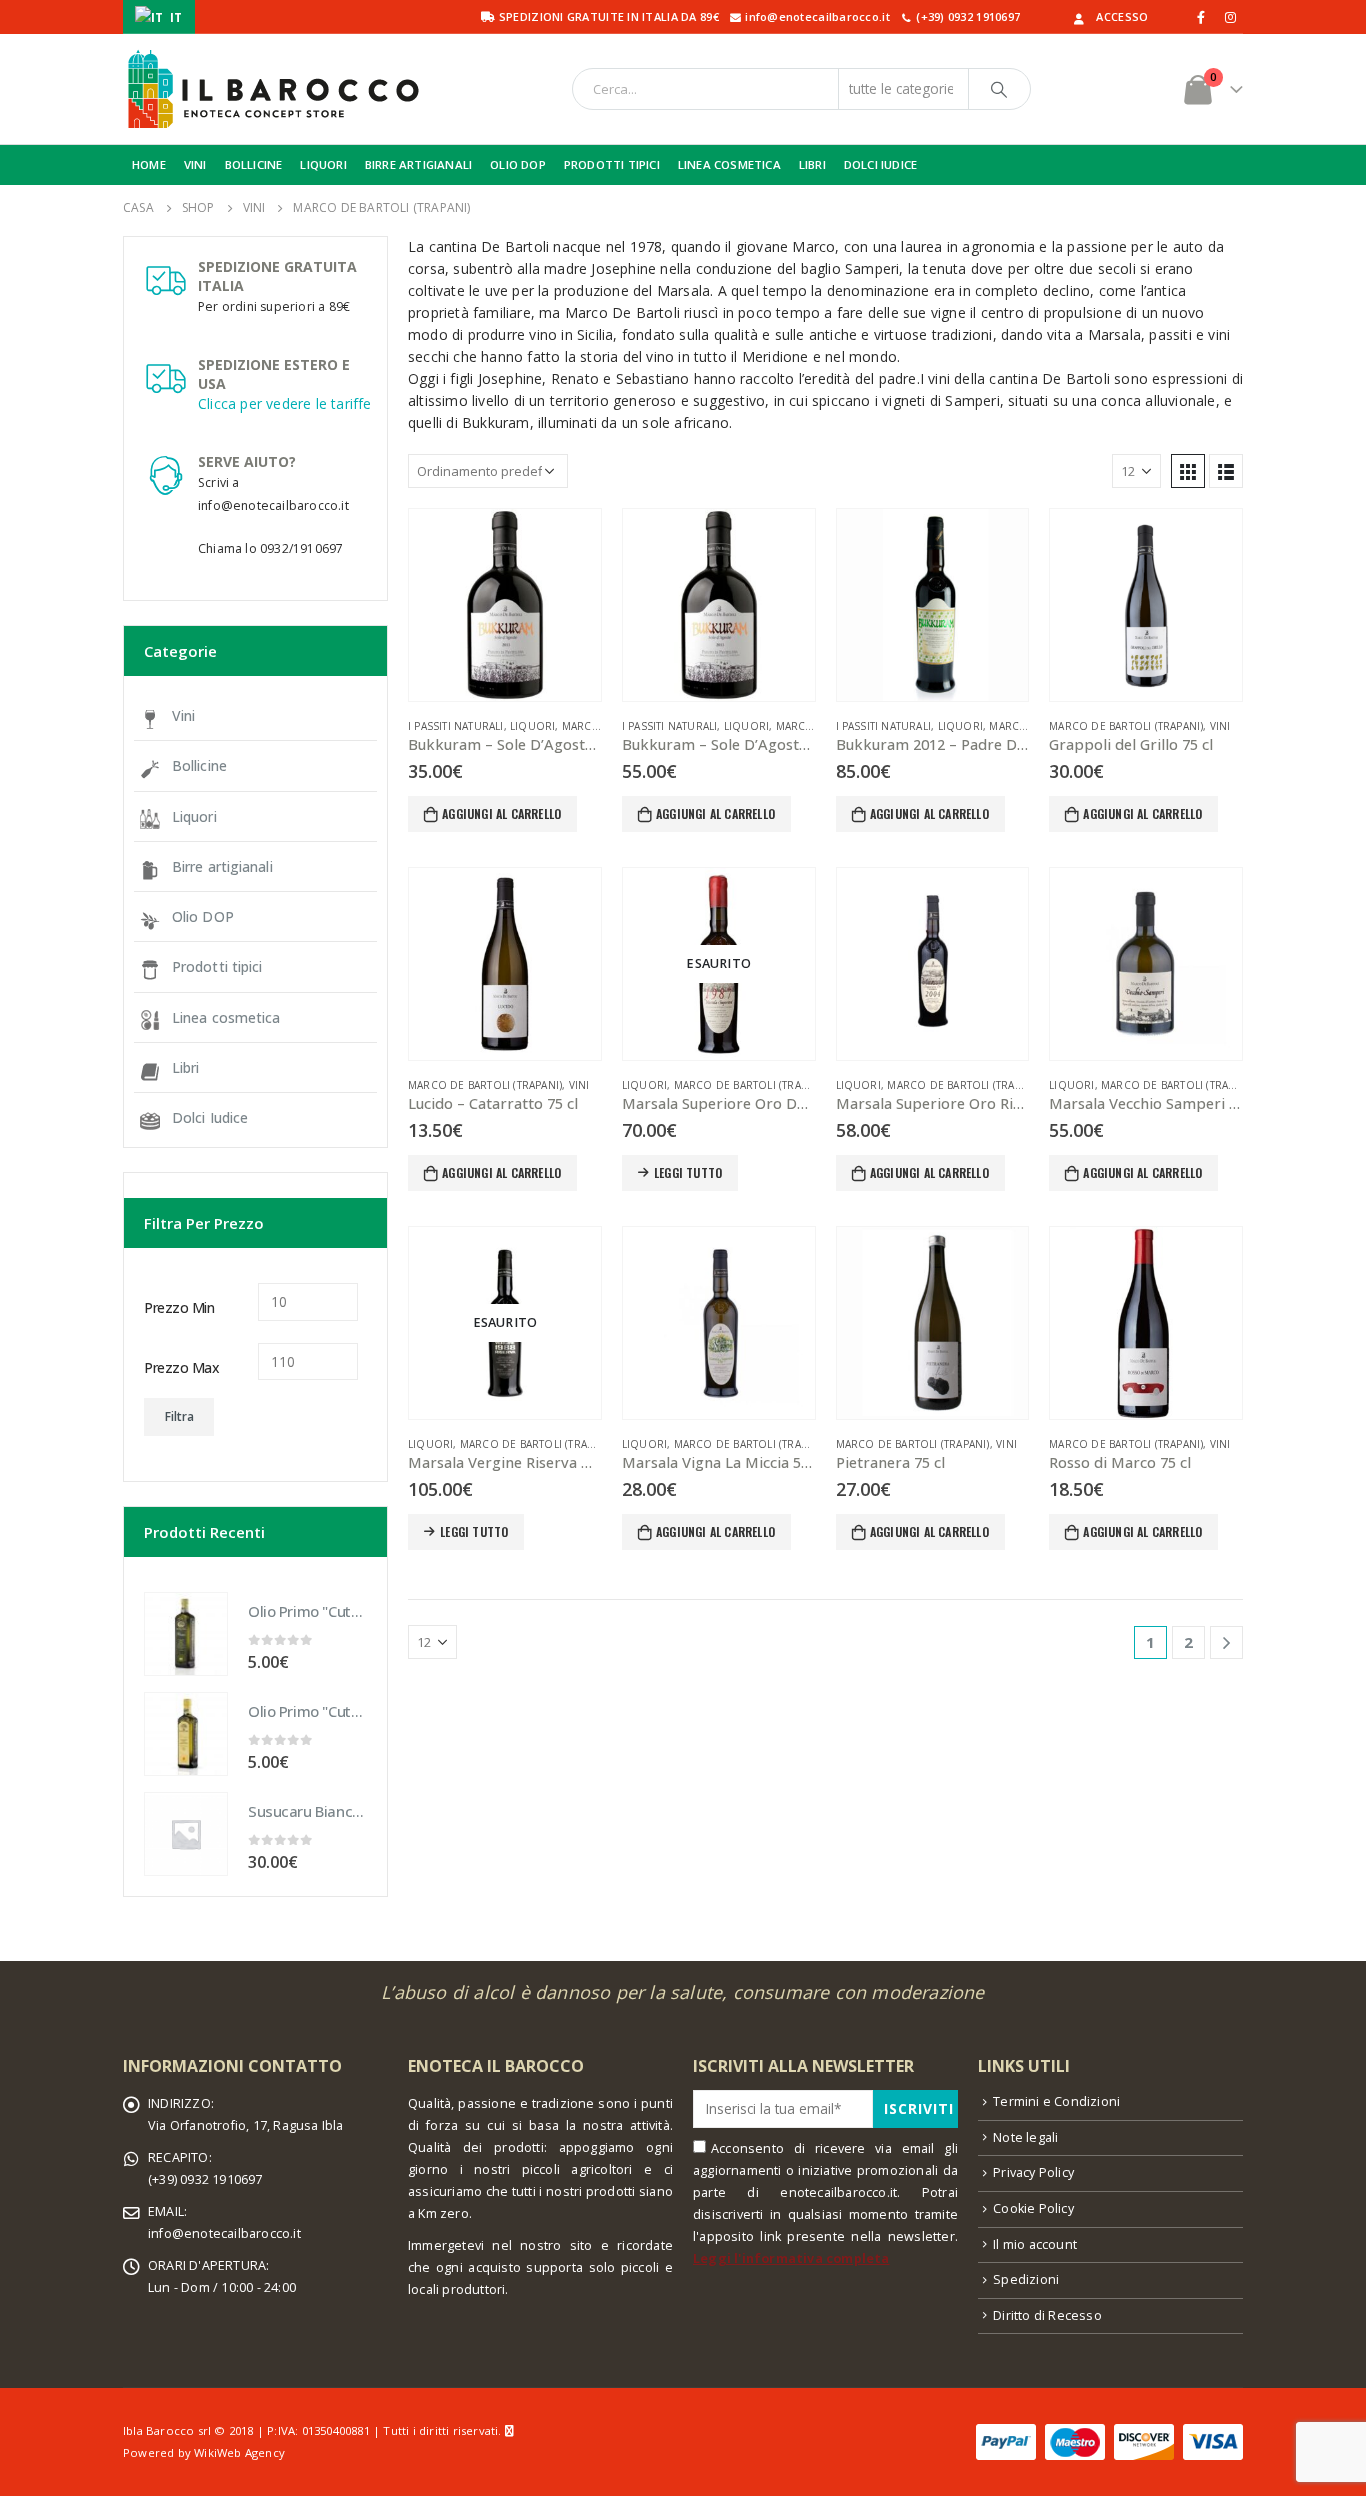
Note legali (1025, 2137)
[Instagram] (1230, 17)
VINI (195, 164)
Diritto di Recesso (1047, 2315)
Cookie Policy (1033, 2208)
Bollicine (199, 765)
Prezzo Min (179, 1307)
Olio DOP (203, 916)
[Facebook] (1202, 17)
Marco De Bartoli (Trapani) (1126, 726)
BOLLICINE (254, 164)
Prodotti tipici (217, 966)
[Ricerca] (1000, 89)
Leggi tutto (688, 1172)
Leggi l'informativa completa (791, 2258)
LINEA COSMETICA (729, 164)
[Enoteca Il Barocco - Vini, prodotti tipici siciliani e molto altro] (273, 89)
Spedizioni (1026, 2279)
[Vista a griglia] (1188, 471)
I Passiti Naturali (456, 726)
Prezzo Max (181, 1367)
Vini (1220, 726)
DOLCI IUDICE (880, 164)
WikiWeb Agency (239, 2452)
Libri (186, 1067)
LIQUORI (323, 164)
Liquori (532, 726)
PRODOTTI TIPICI (612, 164)
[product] (505, 605)
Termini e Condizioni (1056, 2101)
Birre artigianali (222, 866)
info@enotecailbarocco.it (224, 2233)
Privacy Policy (1033, 2172)
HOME (149, 164)
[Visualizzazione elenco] (1226, 471)
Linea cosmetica (226, 1017)
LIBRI (812, 164)
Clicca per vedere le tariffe (285, 403)
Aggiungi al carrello (501, 813)
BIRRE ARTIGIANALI (418, 164)
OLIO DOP (518, 164)
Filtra (179, 1416)
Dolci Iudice (210, 1117)
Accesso (1122, 16)
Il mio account (1035, 2244)
